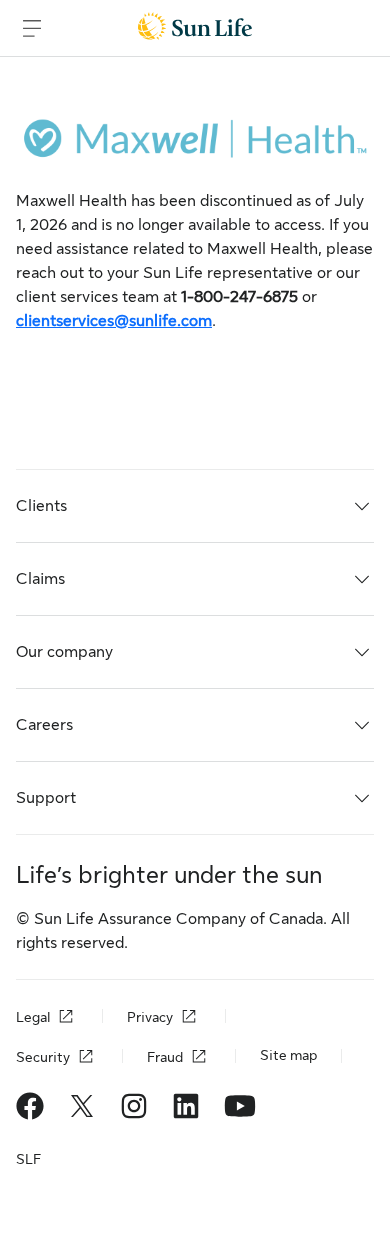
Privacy (150, 1017)
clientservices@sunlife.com (114, 321)
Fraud (165, 1057)
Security (43, 1057)
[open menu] (32, 28)
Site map (288, 1055)
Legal (33, 1017)
